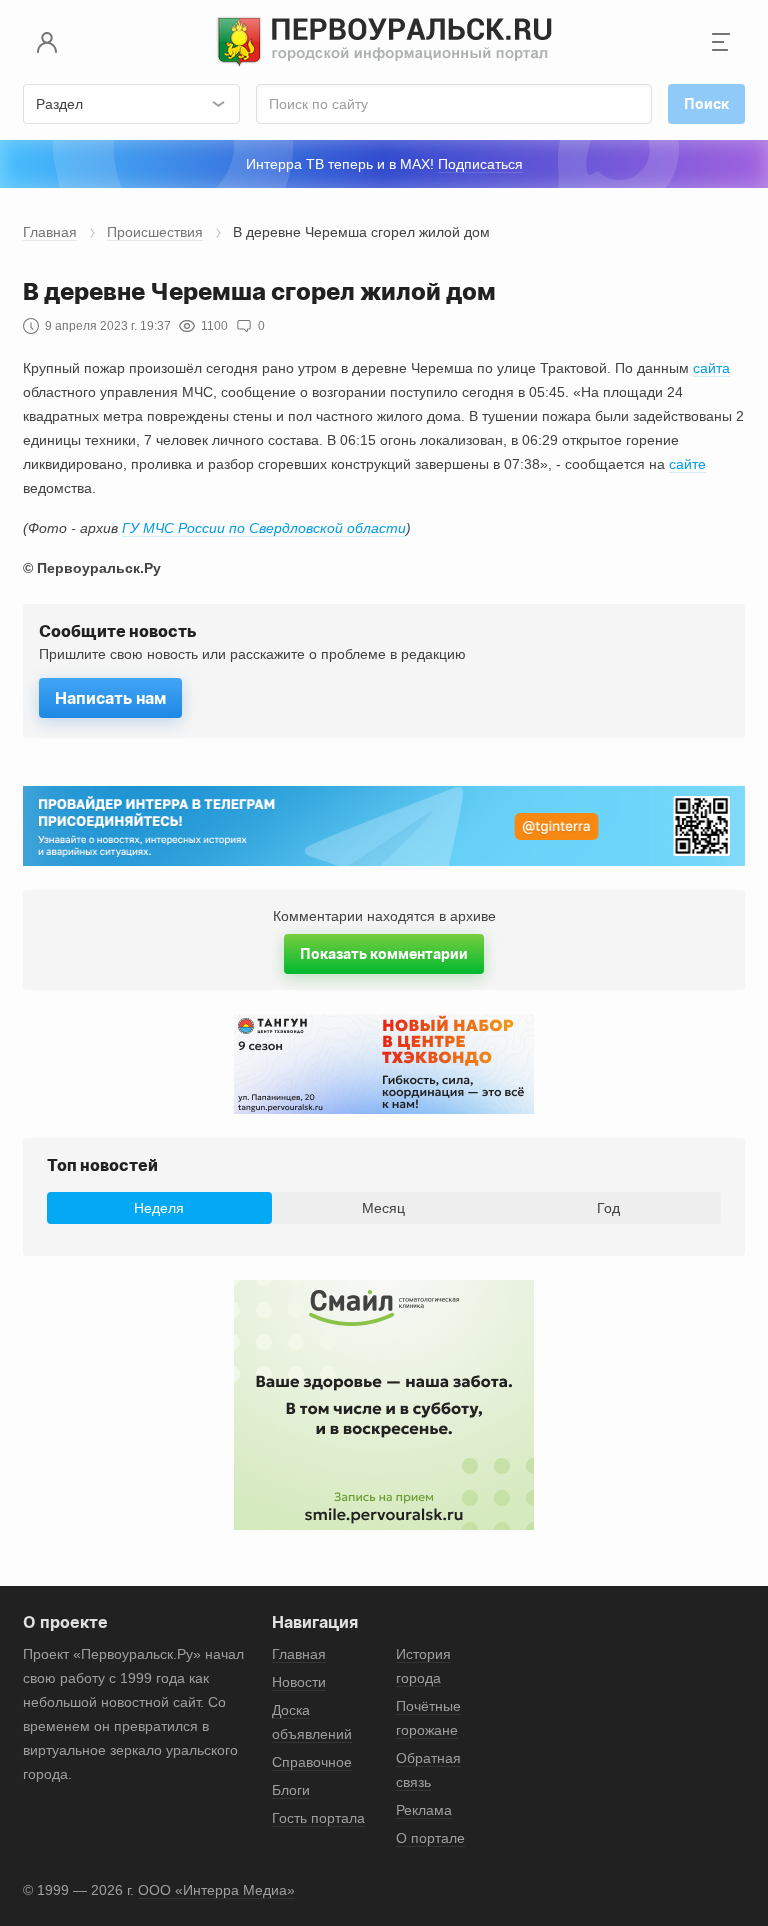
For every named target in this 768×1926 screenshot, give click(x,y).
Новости (299, 1682)
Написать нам (110, 698)
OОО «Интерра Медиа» (216, 1890)
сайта (711, 368)
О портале (430, 1838)
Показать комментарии (384, 953)
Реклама (424, 1810)
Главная (50, 232)
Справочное (312, 1762)
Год (608, 1208)
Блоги (291, 1790)
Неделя (159, 1208)
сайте (687, 464)
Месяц (383, 1208)
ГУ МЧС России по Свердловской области (264, 528)
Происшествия (155, 232)
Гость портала (318, 1818)
